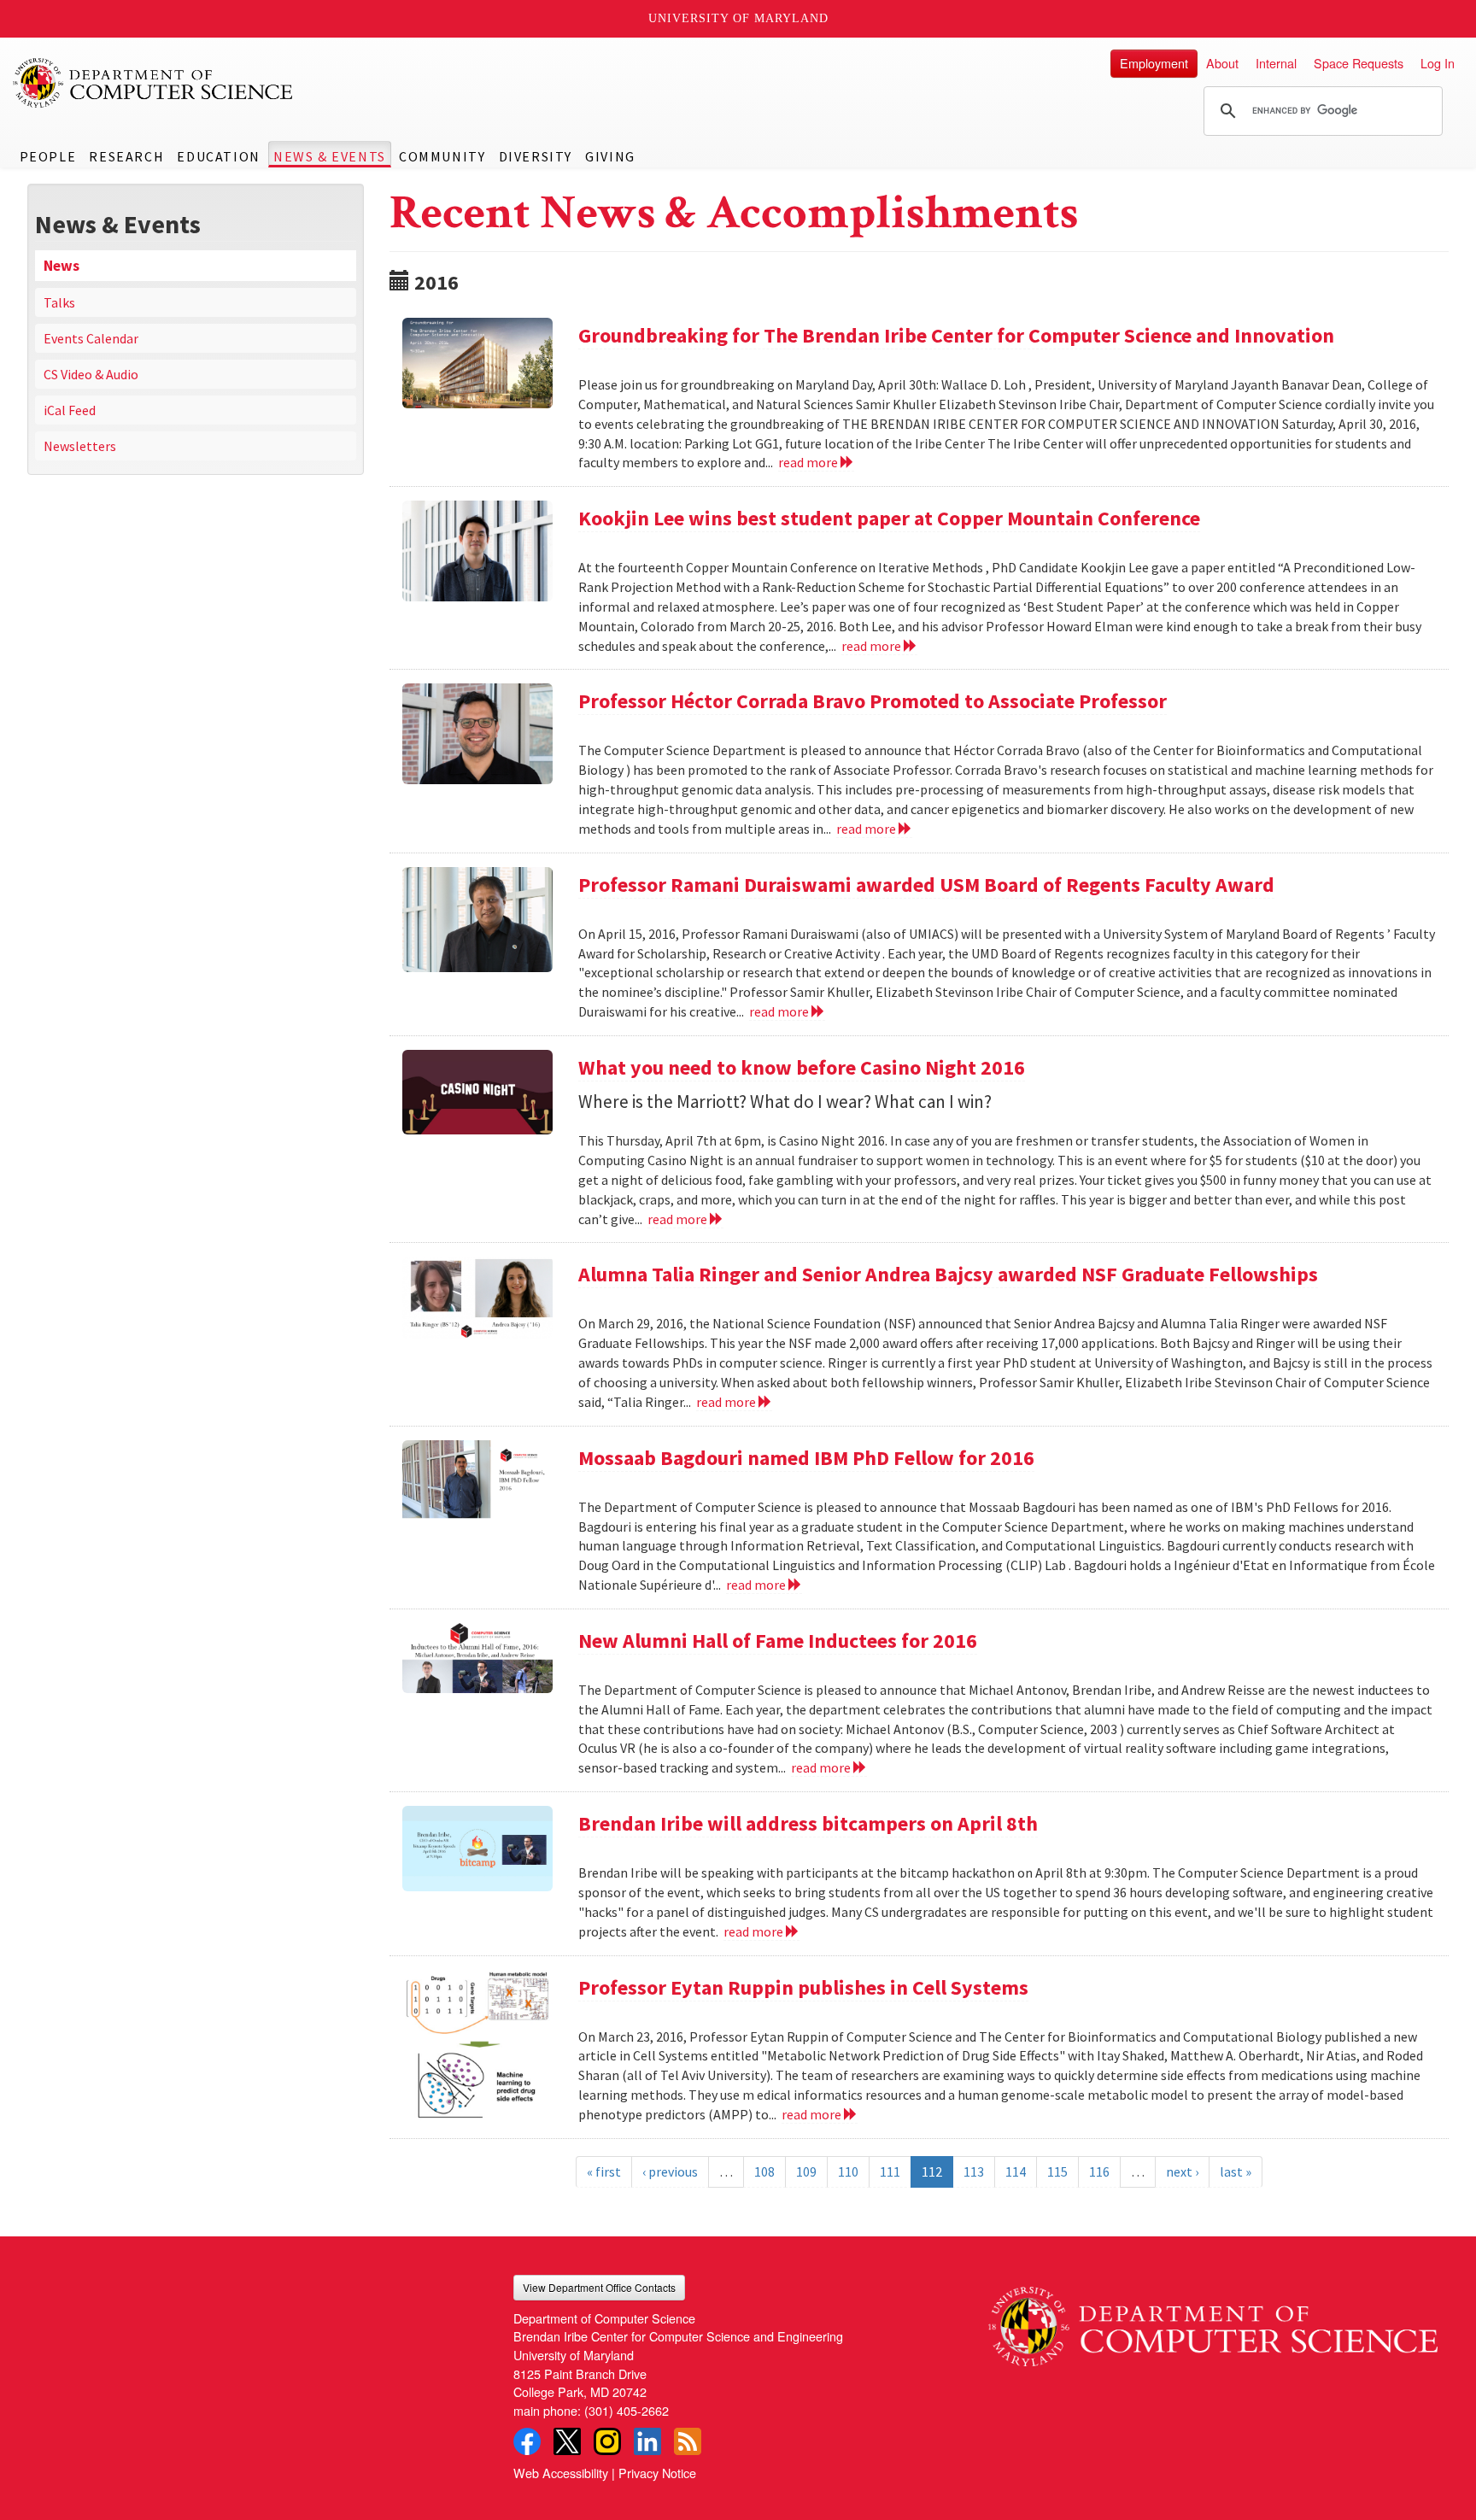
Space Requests (1359, 63)
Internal (1276, 63)
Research (126, 156)
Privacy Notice (657, 2473)
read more (809, 462)
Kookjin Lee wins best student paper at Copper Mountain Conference (889, 518)
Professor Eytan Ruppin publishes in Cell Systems (803, 1987)
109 (806, 2171)
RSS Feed (688, 2441)
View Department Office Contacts (599, 2287)
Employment (1154, 63)
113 (974, 2171)
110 (848, 2171)
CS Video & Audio (91, 374)
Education (218, 156)
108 (764, 2171)
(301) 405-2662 (627, 2410)
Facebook (527, 2441)
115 (1057, 2171)
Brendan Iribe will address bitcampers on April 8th (808, 1823)
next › (1182, 2171)
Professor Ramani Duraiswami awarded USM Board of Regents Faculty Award (926, 885)
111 (890, 2171)
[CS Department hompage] (1213, 2321)
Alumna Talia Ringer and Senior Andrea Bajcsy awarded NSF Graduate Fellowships (948, 1274)
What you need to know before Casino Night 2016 (802, 1067)
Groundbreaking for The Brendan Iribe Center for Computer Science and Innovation (956, 335)
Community (442, 156)
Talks (59, 302)
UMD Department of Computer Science (154, 83)
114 (1016, 2171)
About (1222, 63)
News (61, 266)
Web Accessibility (561, 2473)
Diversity (536, 156)
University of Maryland (738, 18)
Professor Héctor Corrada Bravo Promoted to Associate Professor (873, 701)
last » (1236, 2171)
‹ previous (670, 2171)
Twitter (567, 2441)
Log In (1438, 63)
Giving (610, 156)
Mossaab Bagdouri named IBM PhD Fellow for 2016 (806, 1458)
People (48, 156)
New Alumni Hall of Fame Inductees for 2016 (778, 1641)
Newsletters (80, 446)
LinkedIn (647, 2441)
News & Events (330, 156)
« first (604, 2171)
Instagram (607, 2441)
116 (1099, 2171)
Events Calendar (91, 338)
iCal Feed (70, 410)
